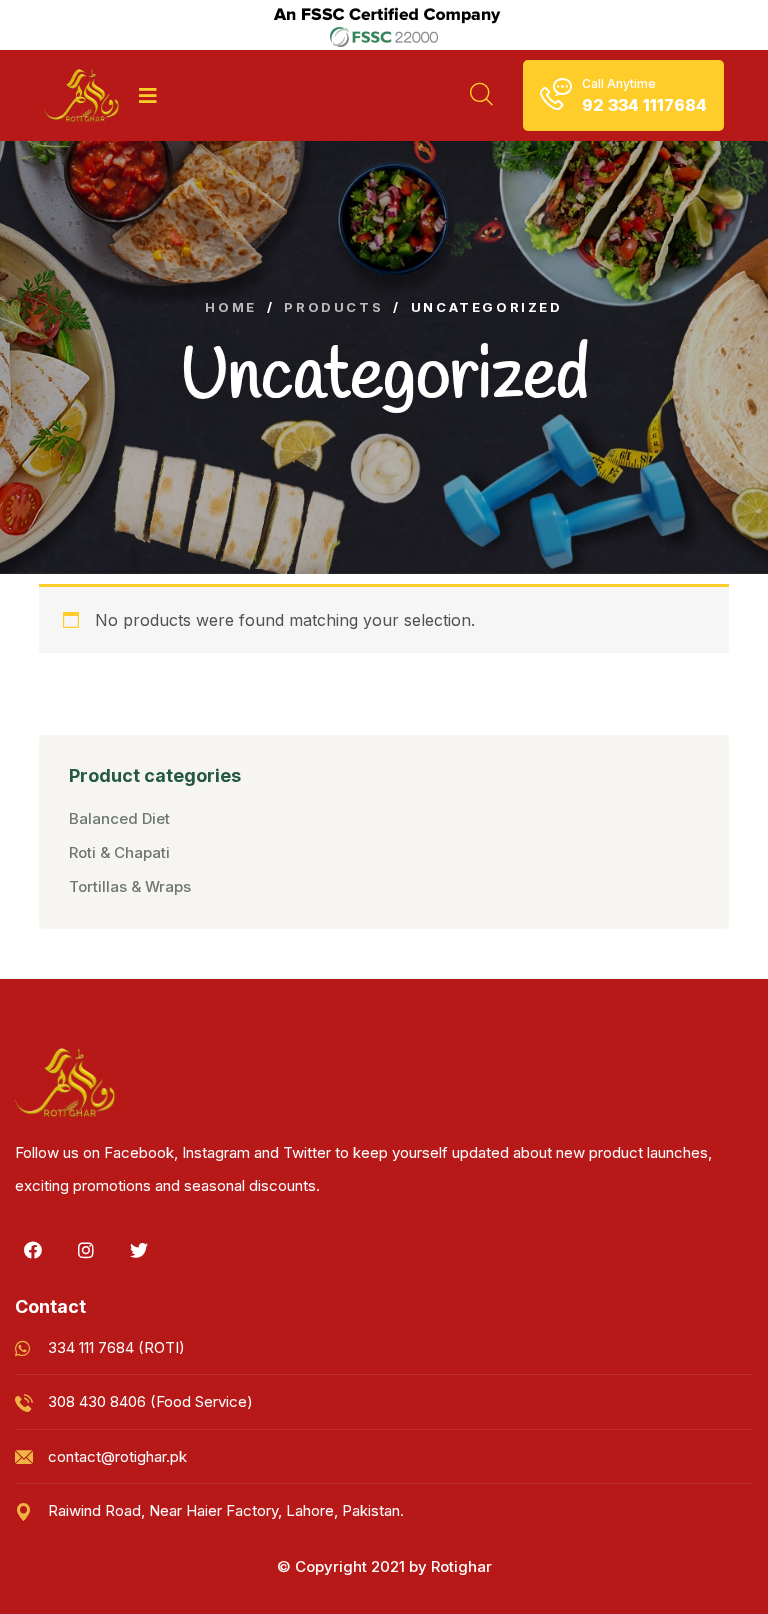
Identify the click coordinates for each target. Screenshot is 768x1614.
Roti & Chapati (119, 852)
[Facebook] (33, 1250)
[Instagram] (86, 1250)
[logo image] (81, 95)
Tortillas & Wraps (130, 886)
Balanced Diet (119, 818)
